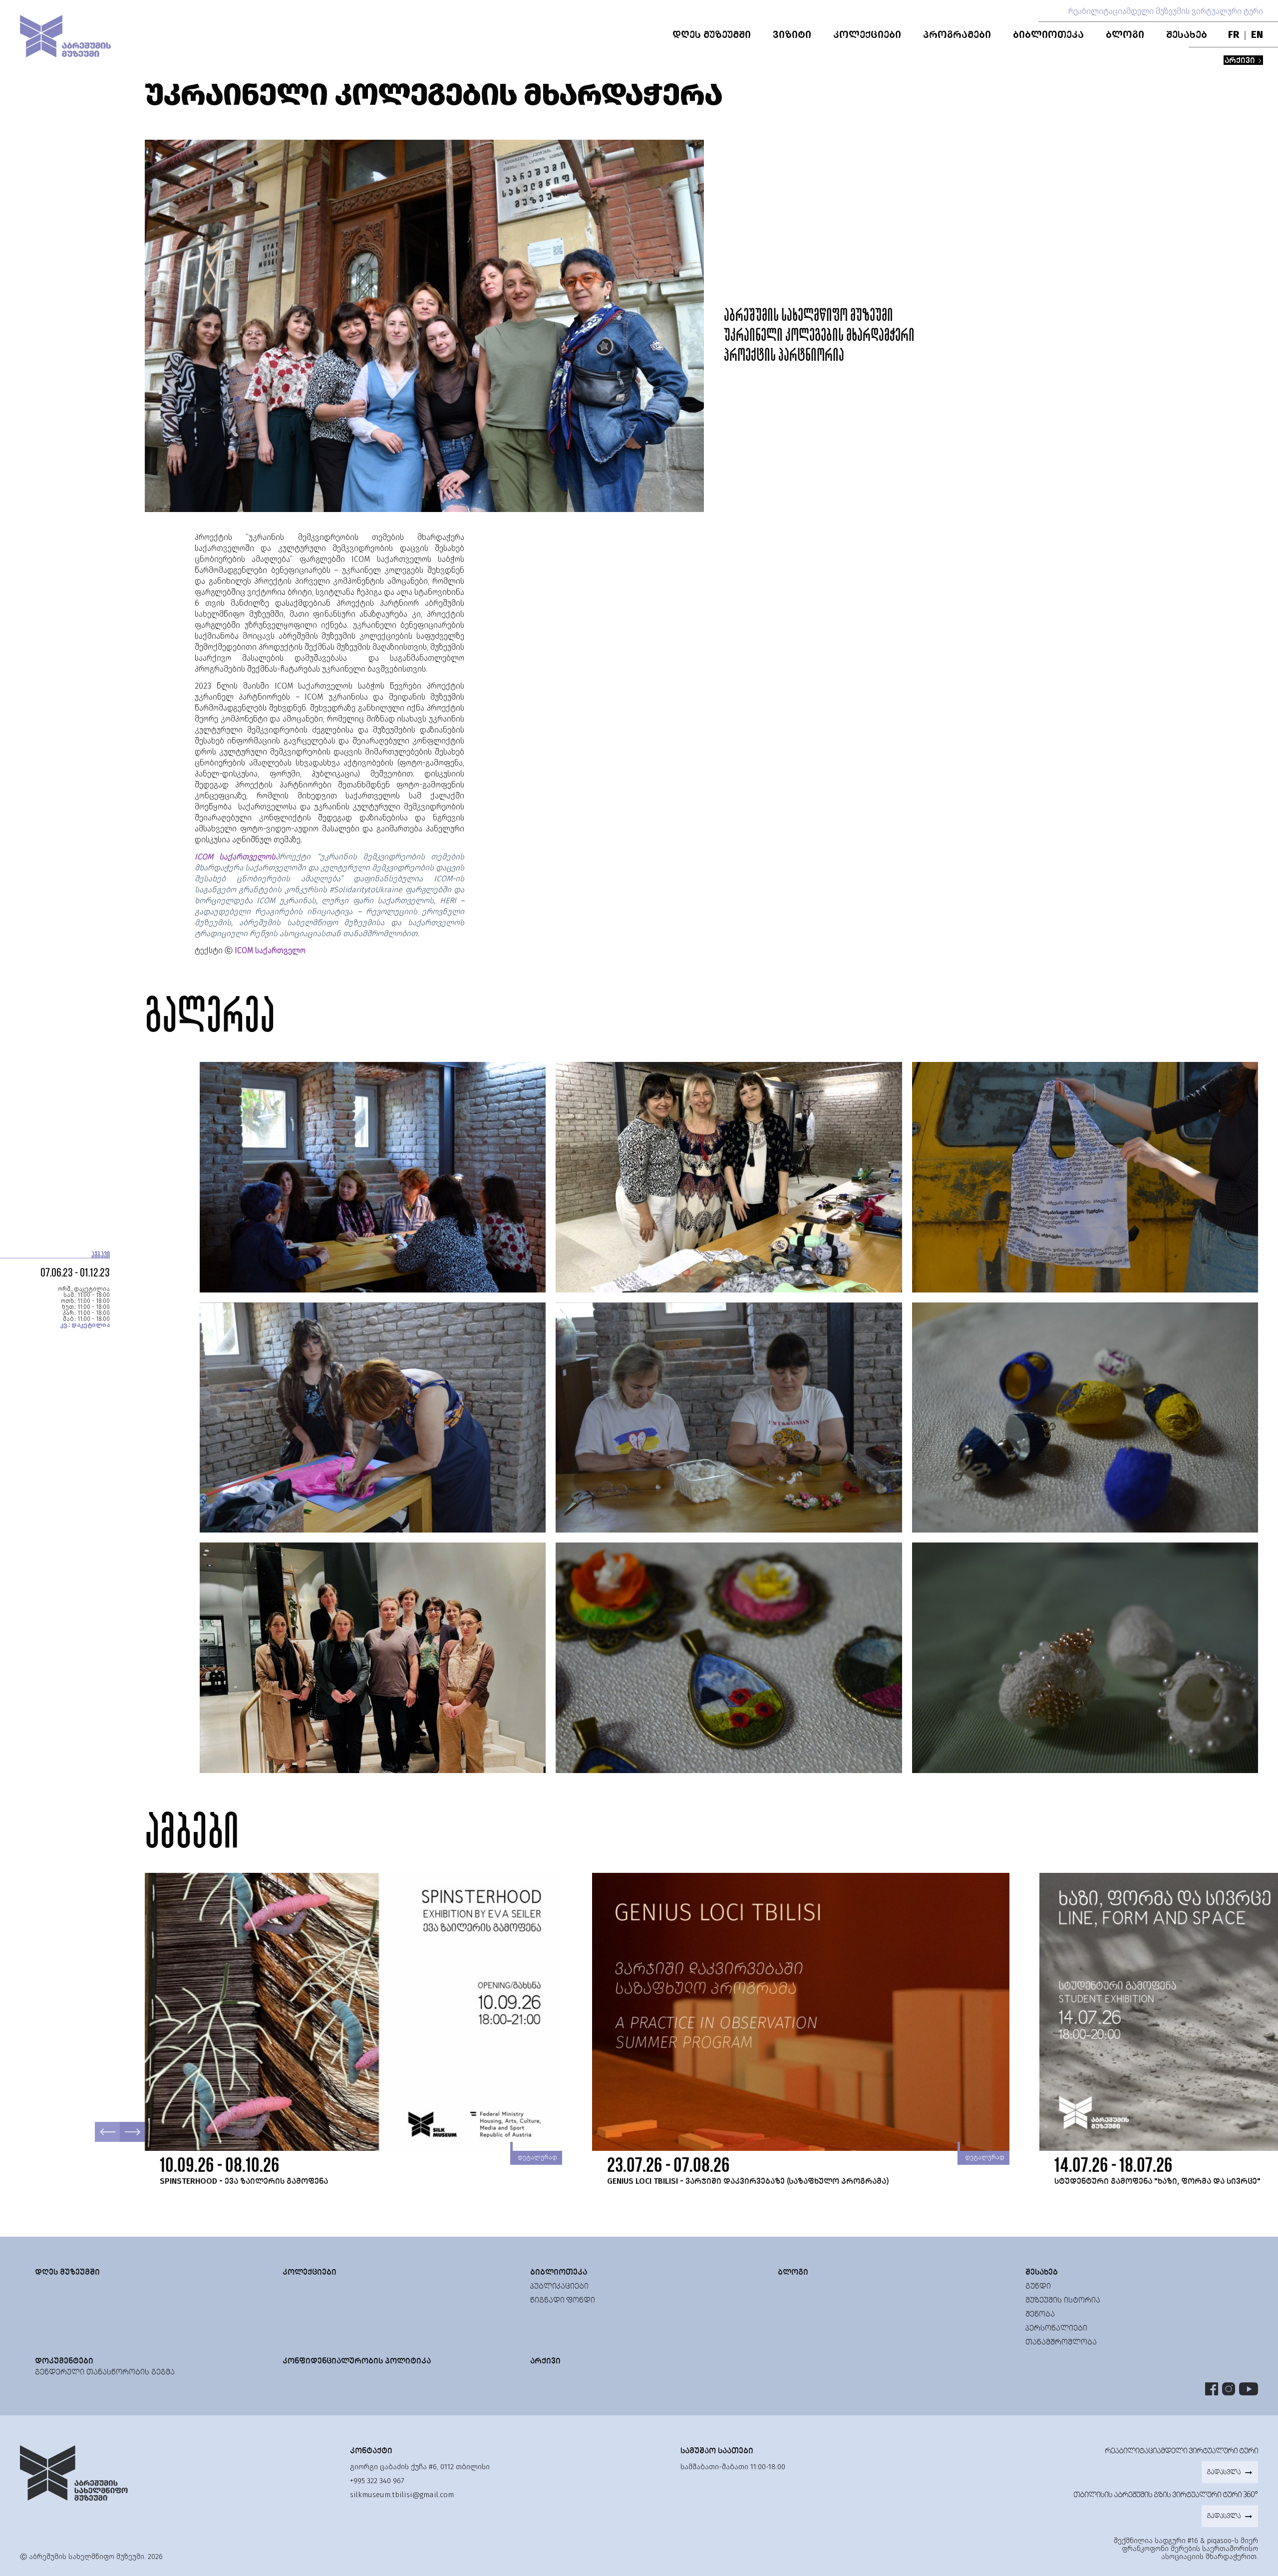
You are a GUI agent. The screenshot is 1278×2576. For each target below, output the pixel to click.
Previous (107, 2132)
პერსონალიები (1056, 2328)
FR (1234, 34)
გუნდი (1038, 2286)
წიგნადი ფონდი (563, 2300)
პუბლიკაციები (559, 2286)
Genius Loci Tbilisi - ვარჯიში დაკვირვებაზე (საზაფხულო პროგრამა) (748, 2181)
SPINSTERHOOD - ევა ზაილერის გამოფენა (244, 2181)
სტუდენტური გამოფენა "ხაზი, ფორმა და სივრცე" (1157, 2181)
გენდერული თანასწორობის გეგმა (105, 2372)
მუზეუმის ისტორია (1063, 2300)
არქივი (1241, 60)
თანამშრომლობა (1061, 2342)
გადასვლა (1224, 2472)
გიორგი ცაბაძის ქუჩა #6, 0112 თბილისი (420, 2467)
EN (1257, 34)
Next (132, 2132)
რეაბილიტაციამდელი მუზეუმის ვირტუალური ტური (1166, 11)
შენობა (1040, 2314)
